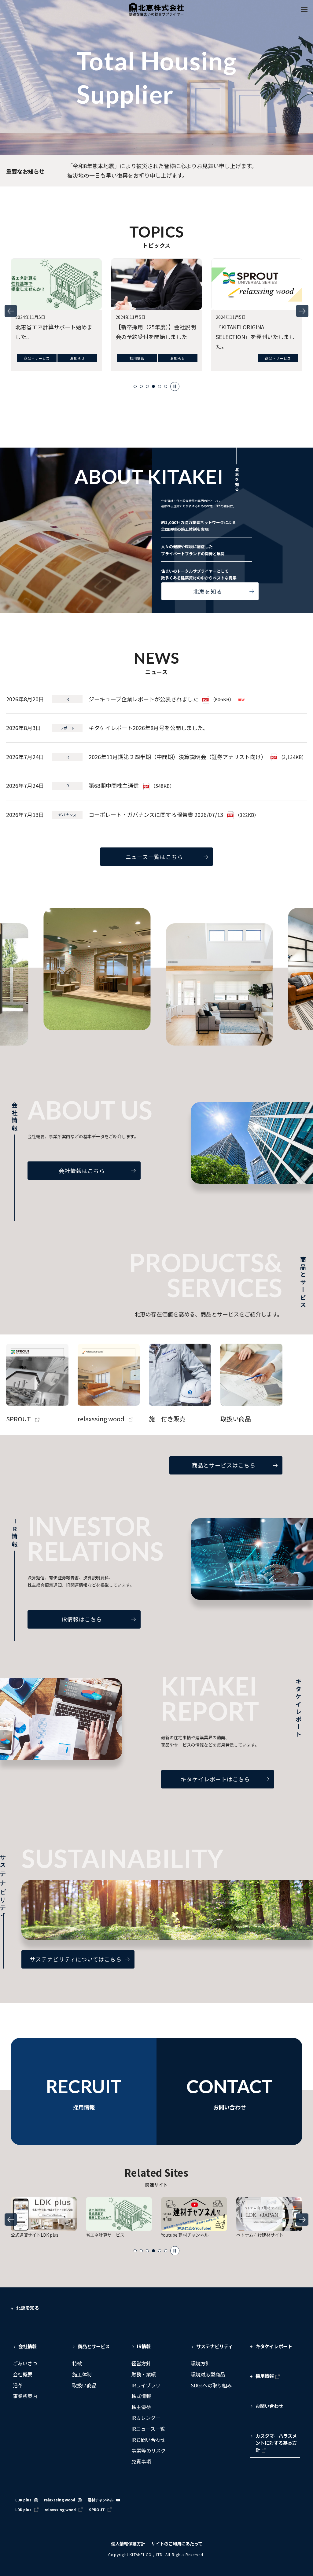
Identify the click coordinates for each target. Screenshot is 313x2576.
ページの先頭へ (299, 2303)
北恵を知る (28, 2308)
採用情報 (265, 2376)
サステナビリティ (214, 2346)
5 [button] (160, 386)
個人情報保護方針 (128, 2544)
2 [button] (141, 386)
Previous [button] (11, 311)
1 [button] (135, 386)
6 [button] (166, 386)
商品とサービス (94, 2346)
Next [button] (302, 311)
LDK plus (23, 2500)
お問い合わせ (269, 2406)
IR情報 (144, 2346)
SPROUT (97, 2510)
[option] (56, 316)
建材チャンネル (101, 2500)
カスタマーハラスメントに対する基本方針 (276, 2443)
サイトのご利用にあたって (177, 2544)
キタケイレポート (274, 2346)
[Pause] (175, 386)
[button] (38, 2349)
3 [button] (147, 386)
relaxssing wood (60, 2500)
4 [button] (153, 386)
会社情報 (28, 2346)
